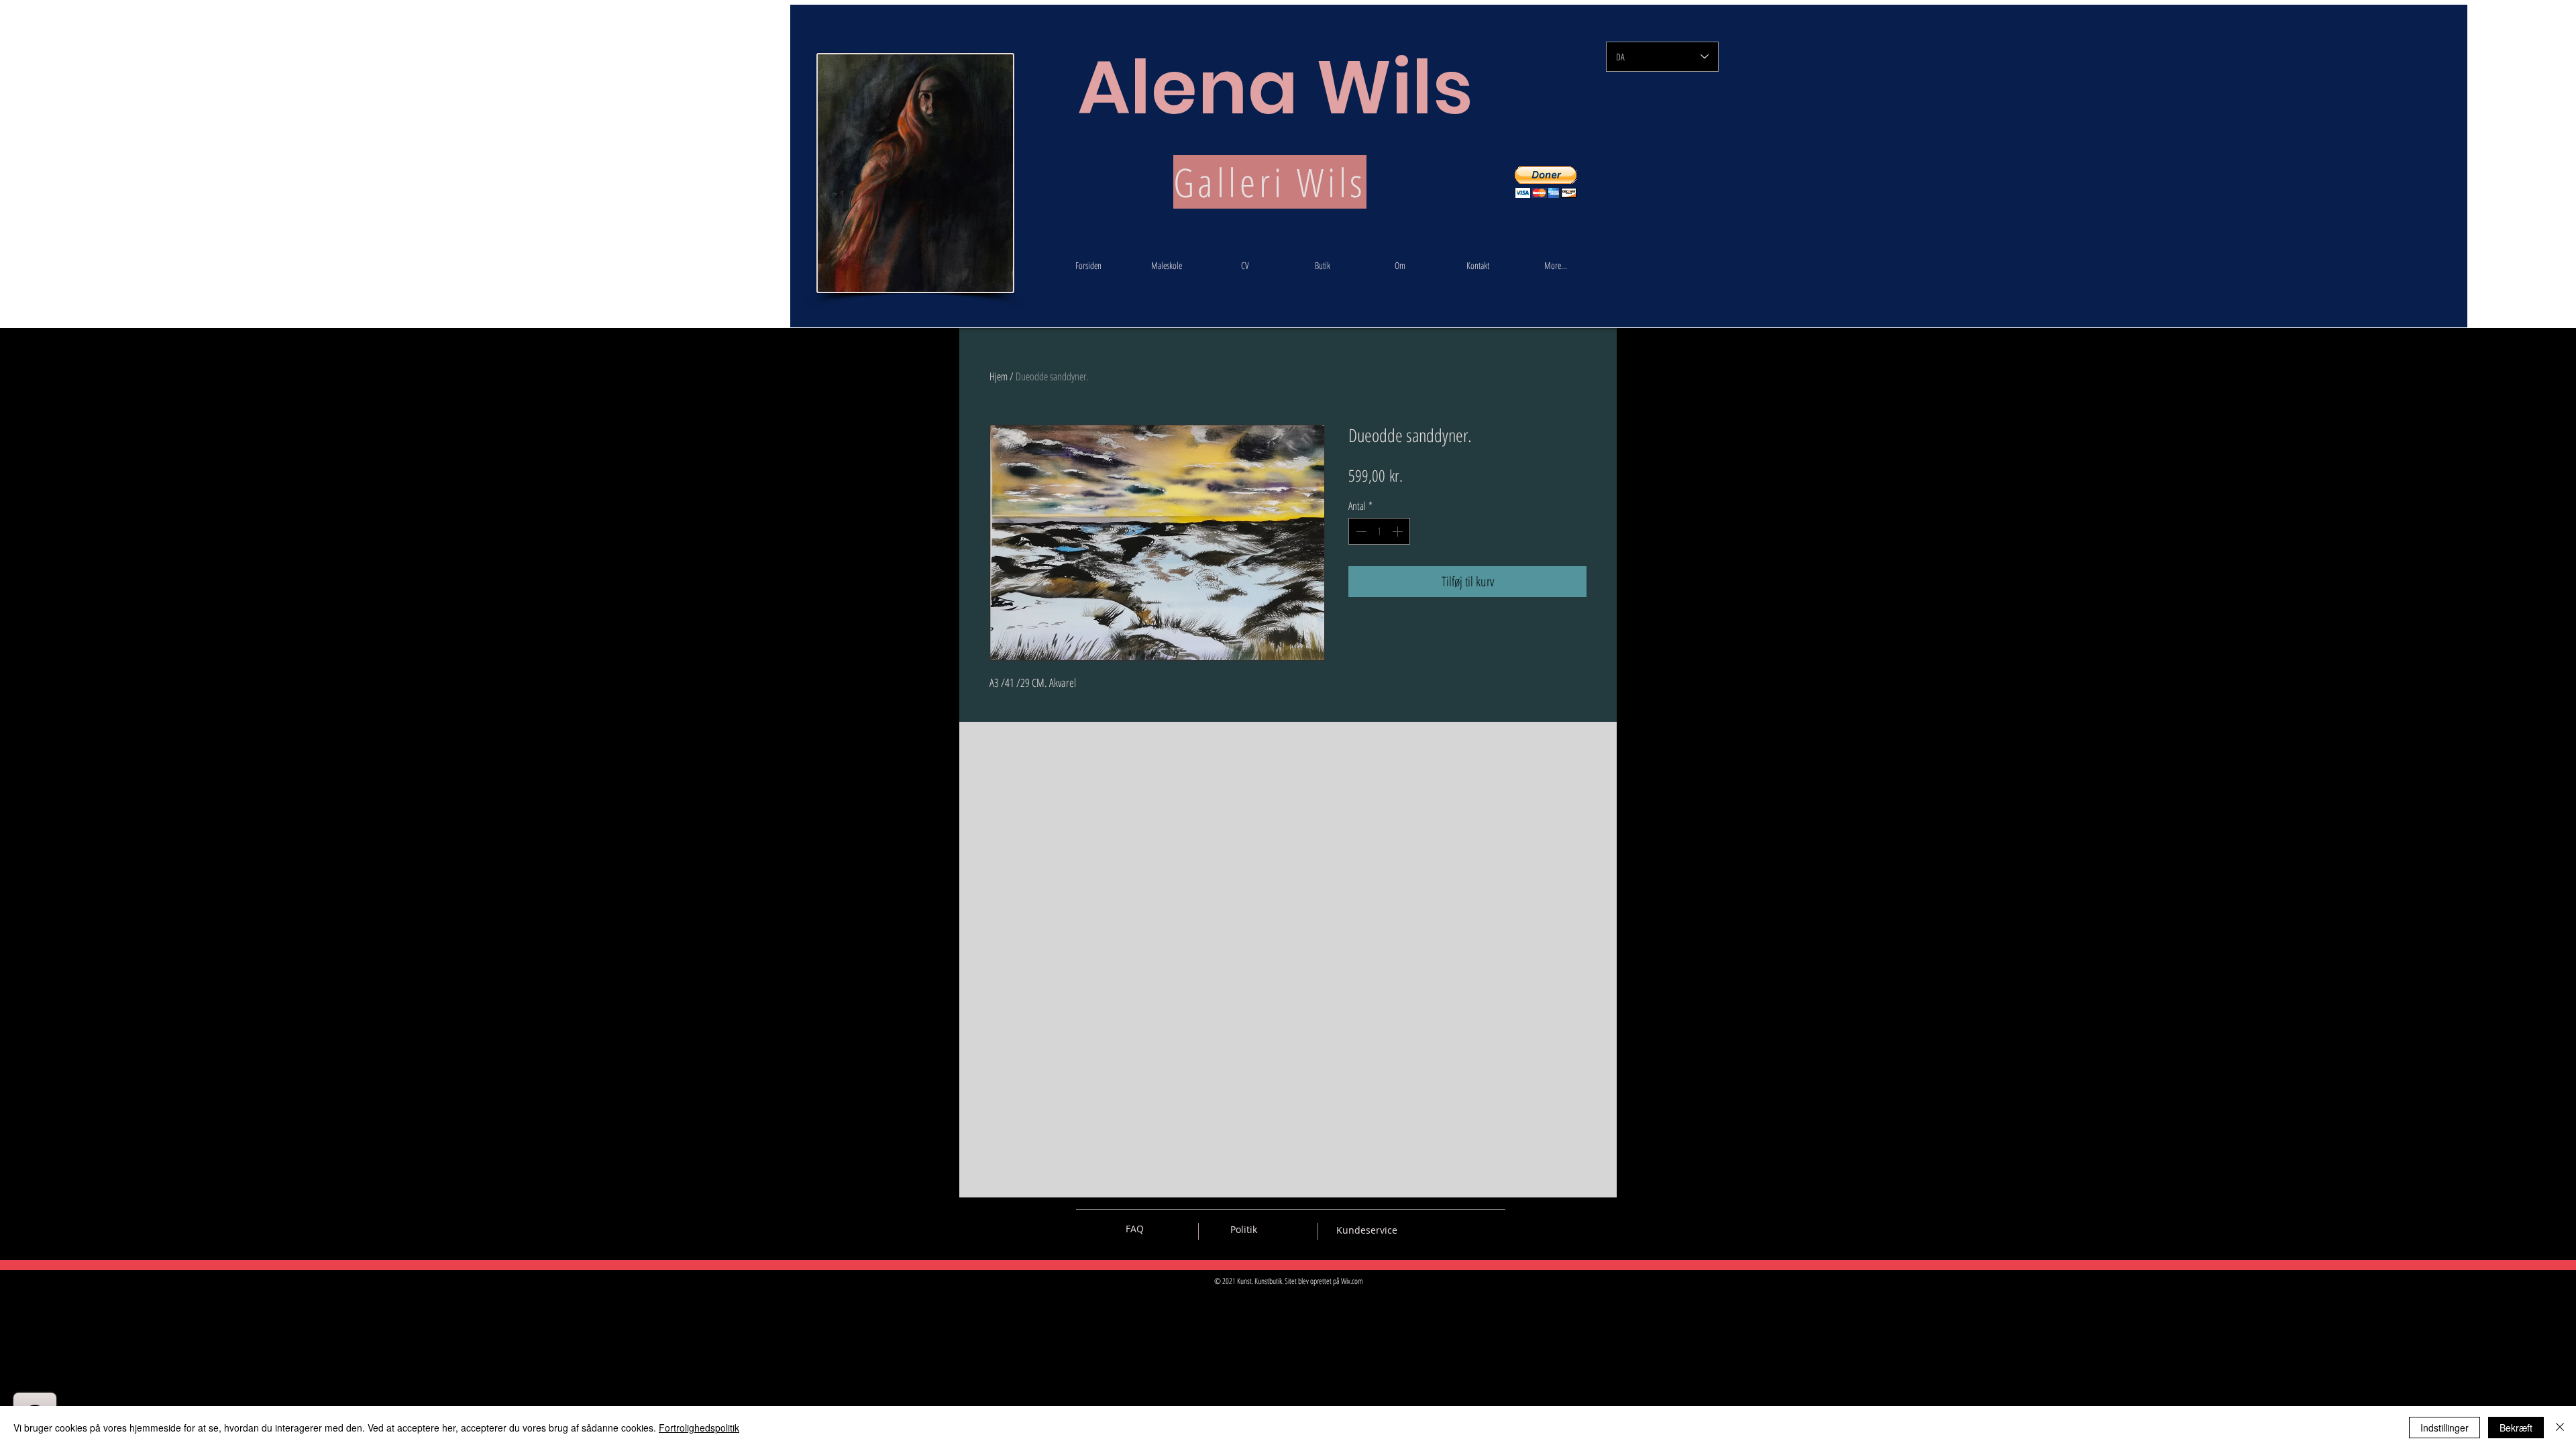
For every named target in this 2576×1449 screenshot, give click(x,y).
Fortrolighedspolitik (699, 1428)
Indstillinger (2445, 1428)
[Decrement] (1360, 531)
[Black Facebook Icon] (1448, 1229)
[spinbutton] (1379, 531)
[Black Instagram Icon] (1495, 1229)
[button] (1546, 182)
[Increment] (1399, 531)
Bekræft (2516, 1428)
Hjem (999, 376)
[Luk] (2560, 1428)
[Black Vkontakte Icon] (1425, 1229)
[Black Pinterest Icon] (1472, 1229)
